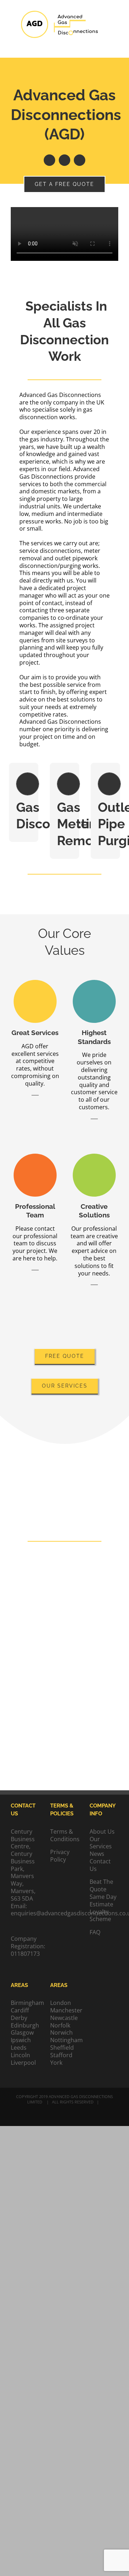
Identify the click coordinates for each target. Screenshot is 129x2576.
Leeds (19, 2048)
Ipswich (21, 2040)
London (61, 2003)
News (97, 1854)
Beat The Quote (101, 1885)
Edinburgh (25, 2026)
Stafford (61, 2055)
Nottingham (64, 2040)
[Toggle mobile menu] (115, 47)
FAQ (95, 1932)
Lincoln (20, 2055)
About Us (102, 1832)
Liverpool (23, 2063)
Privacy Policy (60, 1856)
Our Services (101, 1843)
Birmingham (25, 2003)
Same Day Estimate (103, 1900)
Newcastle (64, 2018)
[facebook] (49, 160)
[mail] (64, 160)
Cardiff (20, 2010)
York (56, 2063)
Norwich (61, 2033)
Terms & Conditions (65, 1835)
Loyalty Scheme (100, 1916)
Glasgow (22, 2033)
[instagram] (80, 160)
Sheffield (62, 2048)
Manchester (64, 2010)
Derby (19, 2018)
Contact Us (100, 1865)
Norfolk (60, 2026)
